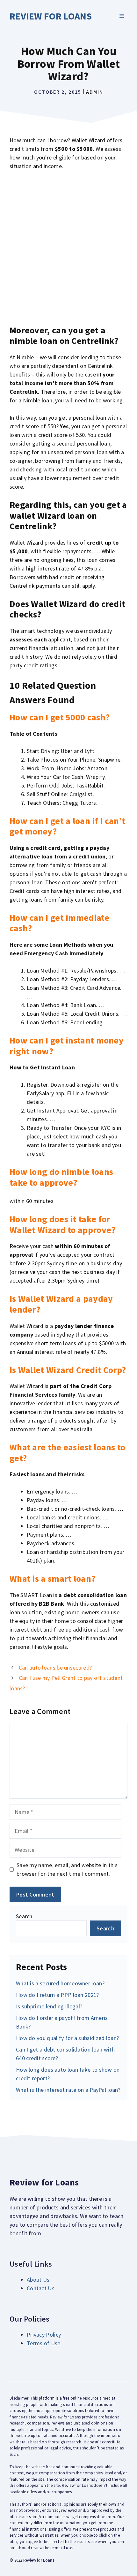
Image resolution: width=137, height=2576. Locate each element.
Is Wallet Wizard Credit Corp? (68, 1370)
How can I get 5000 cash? (60, 717)
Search (24, 1916)
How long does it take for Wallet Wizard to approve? (63, 1224)
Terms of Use (44, 2343)
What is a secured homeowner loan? (60, 1983)
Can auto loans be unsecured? (55, 1668)
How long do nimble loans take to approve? (61, 1177)
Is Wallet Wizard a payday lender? (61, 1304)
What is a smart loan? (52, 1579)
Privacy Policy (44, 2335)
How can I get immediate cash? (59, 923)
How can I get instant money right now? (67, 1046)
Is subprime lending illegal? (49, 2006)
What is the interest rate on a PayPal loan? (68, 2090)
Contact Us (41, 2288)
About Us (38, 2280)
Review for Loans (51, 16)
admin (95, 92)
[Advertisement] (68, 248)
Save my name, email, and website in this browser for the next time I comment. (67, 1869)
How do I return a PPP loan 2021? (58, 1995)
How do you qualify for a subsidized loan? (67, 2038)
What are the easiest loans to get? (68, 1453)
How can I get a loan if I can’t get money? (67, 826)
